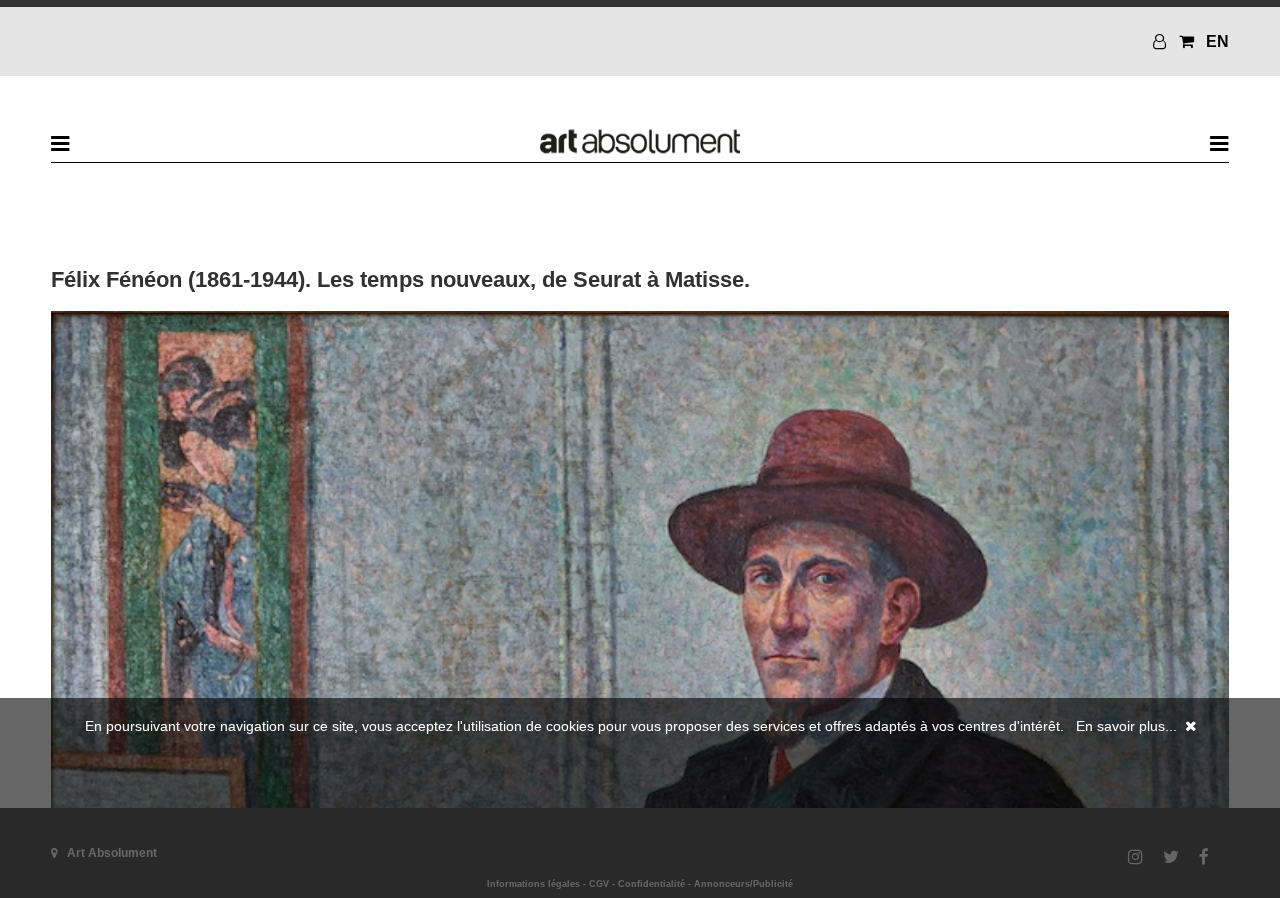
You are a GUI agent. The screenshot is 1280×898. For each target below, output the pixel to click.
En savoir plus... (1126, 726)
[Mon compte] (1162, 41)
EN (1217, 41)
